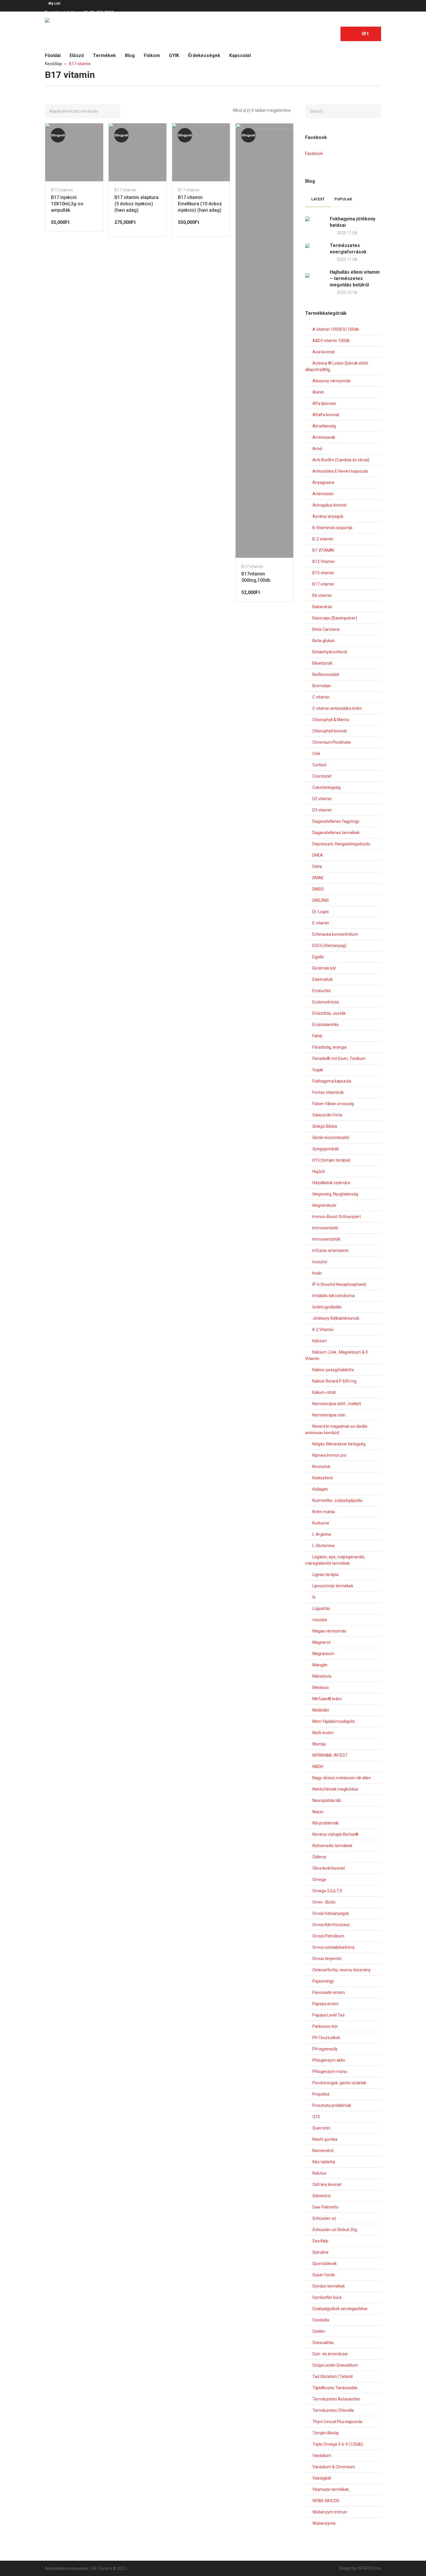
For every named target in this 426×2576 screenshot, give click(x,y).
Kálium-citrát (324, 1392)
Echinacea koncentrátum (335, 934)
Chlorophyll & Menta (331, 720)
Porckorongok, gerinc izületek (339, 2083)
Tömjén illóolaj (325, 2433)
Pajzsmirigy (323, 1981)
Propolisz (321, 2094)
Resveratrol (323, 2151)
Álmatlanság (324, 426)
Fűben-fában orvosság (333, 1104)
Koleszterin (323, 1478)
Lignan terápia (325, 1575)
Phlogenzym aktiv (329, 2060)
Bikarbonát (322, 663)
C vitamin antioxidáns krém (337, 708)
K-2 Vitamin (323, 1330)
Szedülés (321, 2320)
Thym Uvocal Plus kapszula (337, 2422)
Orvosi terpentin (327, 1959)
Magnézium (323, 1654)
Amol (317, 449)
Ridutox (319, 2173)
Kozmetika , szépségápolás (337, 1500)
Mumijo (319, 1744)
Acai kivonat (324, 352)
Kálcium (320, 1341)
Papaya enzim (326, 2004)
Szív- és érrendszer (330, 2354)
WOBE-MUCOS (326, 2501)
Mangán (320, 1665)
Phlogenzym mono (330, 2072)
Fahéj (317, 1036)
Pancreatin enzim (329, 1992)
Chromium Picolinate (332, 742)
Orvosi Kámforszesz (331, 1925)
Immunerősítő (325, 1228)
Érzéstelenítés (326, 1025)
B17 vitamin (62, 190)
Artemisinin (323, 494)
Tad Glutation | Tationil (333, 2376)
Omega (319, 1880)
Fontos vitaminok (328, 1092)
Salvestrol (322, 2196)
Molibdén (321, 1710)
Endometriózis (326, 1002)
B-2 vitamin (323, 539)
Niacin (318, 1812)
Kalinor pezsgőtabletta (333, 1370)
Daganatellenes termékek (336, 833)
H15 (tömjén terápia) (331, 1160)
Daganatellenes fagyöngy (336, 821)
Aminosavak (324, 437)
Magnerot (321, 1642)
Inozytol (320, 1262)
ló (314, 1597)
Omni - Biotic (324, 1902)
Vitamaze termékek (331, 2489)
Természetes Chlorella (333, 2410)
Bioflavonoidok (326, 674)
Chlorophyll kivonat (330, 731)
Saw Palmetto (325, 2207)
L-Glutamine (324, 1546)
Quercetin (321, 2128)
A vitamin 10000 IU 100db (336, 329)
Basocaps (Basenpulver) (335, 618)
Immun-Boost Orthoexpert (337, 1217)
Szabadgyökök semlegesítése (340, 2309)
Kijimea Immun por (329, 1455)
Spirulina (320, 2252)
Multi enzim (323, 1733)
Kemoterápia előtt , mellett (337, 1404)
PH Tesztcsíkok (326, 2038)
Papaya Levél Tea (328, 2015)
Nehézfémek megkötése (335, 1789)
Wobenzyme (324, 2523)
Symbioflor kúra (327, 2297)
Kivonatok (321, 1467)
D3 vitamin (322, 810)
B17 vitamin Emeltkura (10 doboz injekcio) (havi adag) (200, 204)
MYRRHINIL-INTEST (330, 1755)
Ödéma (319, 1857)
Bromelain (322, 686)
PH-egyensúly (325, 2049)
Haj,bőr (319, 1171)
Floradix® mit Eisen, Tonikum (339, 1058)
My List (54, 3)
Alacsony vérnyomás (332, 381)
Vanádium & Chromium (334, 2467)
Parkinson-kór (325, 2026)
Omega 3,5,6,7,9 (327, 1891)
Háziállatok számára (331, 1183)
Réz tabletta (324, 2162)
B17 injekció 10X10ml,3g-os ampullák (67, 204)
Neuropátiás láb (327, 1800)
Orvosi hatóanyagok (331, 1913)
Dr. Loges (321, 912)
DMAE (318, 878)
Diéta (317, 866)
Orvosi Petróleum (328, 1936)
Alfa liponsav (324, 403)
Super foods (324, 2275)
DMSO (318, 889)
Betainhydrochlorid (330, 652)
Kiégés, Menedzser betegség (339, 1444)
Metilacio (321, 1688)
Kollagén (320, 1489)
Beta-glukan (324, 641)
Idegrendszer (325, 1205)
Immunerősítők (326, 1239)
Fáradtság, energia (329, 1047)
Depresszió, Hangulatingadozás (341, 844)
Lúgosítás (321, 1608)
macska (320, 1620)
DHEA (318, 855)
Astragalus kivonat (329, 505)
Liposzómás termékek (333, 1586)
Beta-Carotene (326, 629)
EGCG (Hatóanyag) (329, 946)
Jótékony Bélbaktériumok (336, 1318)
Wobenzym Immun (330, 2512)
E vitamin (321, 923)
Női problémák (326, 1823)
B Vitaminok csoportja (332, 528)
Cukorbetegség (326, 787)
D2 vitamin (322, 799)
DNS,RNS (321, 900)
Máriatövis (322, 1676)
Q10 (316, 2117)
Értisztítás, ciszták (329, 1013)
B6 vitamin (322, 595)
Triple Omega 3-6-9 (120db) (338, 2444)
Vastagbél (322, 2478)
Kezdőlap (53, 64)
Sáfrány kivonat (327, 2184)
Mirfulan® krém (327, 1699)
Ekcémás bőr (324, 968)
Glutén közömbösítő (331, 1138)
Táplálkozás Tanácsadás (335, 2388)
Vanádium (322, 2456)
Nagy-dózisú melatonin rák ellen (342, 1778)
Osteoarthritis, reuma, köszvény (342, 1970)
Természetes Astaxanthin (336, 2399)
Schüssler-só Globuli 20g (335, 2230)
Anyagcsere (323, 482)
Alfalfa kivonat (326, 415)
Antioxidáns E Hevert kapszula (340, 471)
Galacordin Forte (327, 1115)
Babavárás (322, 607)
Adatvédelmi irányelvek (66, 2568)
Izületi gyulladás (327, 1307)
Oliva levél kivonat (329, 1868)
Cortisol (319, 765)
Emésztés (322, 991)
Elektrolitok (323, 979)
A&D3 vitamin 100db (331, 341)
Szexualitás (323, 2343)
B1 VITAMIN (323, 550)
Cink (316, 754)
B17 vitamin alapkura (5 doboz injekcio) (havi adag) (136, 204)
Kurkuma (321, 1523)
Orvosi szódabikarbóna (333, 1947)
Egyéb (318, 957)
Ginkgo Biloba (325, 1126)
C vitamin (321, 697)
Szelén (319, 2331)
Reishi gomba (325, 2139)
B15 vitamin (323, 573)
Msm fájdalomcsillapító (334, 1721)
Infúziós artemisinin (331, 1250)
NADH (318, 1767)
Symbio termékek (329, 2286)
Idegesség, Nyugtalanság (335, 1194)
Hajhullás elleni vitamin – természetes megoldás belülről (355, 278)
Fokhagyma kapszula (332, 1081)
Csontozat (322, 776)
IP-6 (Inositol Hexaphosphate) (339, 1284)
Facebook (314, 153)
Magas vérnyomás (329, 1631)
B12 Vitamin (324, 562)
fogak (318, 1070)
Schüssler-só (324, 2218)
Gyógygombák (326, 1149)
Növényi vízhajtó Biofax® (335, 1834)
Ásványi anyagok (328, 516)
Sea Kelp (320, 2241)
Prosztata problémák (332, 2105)
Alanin (318, 392)
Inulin (317, 1273)
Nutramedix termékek (332, 1846)
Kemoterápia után (329, 1415)
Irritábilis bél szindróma (334, 1296)
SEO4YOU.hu (369, 2568)
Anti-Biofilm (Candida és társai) (341, 460)
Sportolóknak (325, 2264)
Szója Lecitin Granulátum (335, 2365)
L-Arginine (322, 1534)
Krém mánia (324, 1512)
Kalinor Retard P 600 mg (334, 1381)
